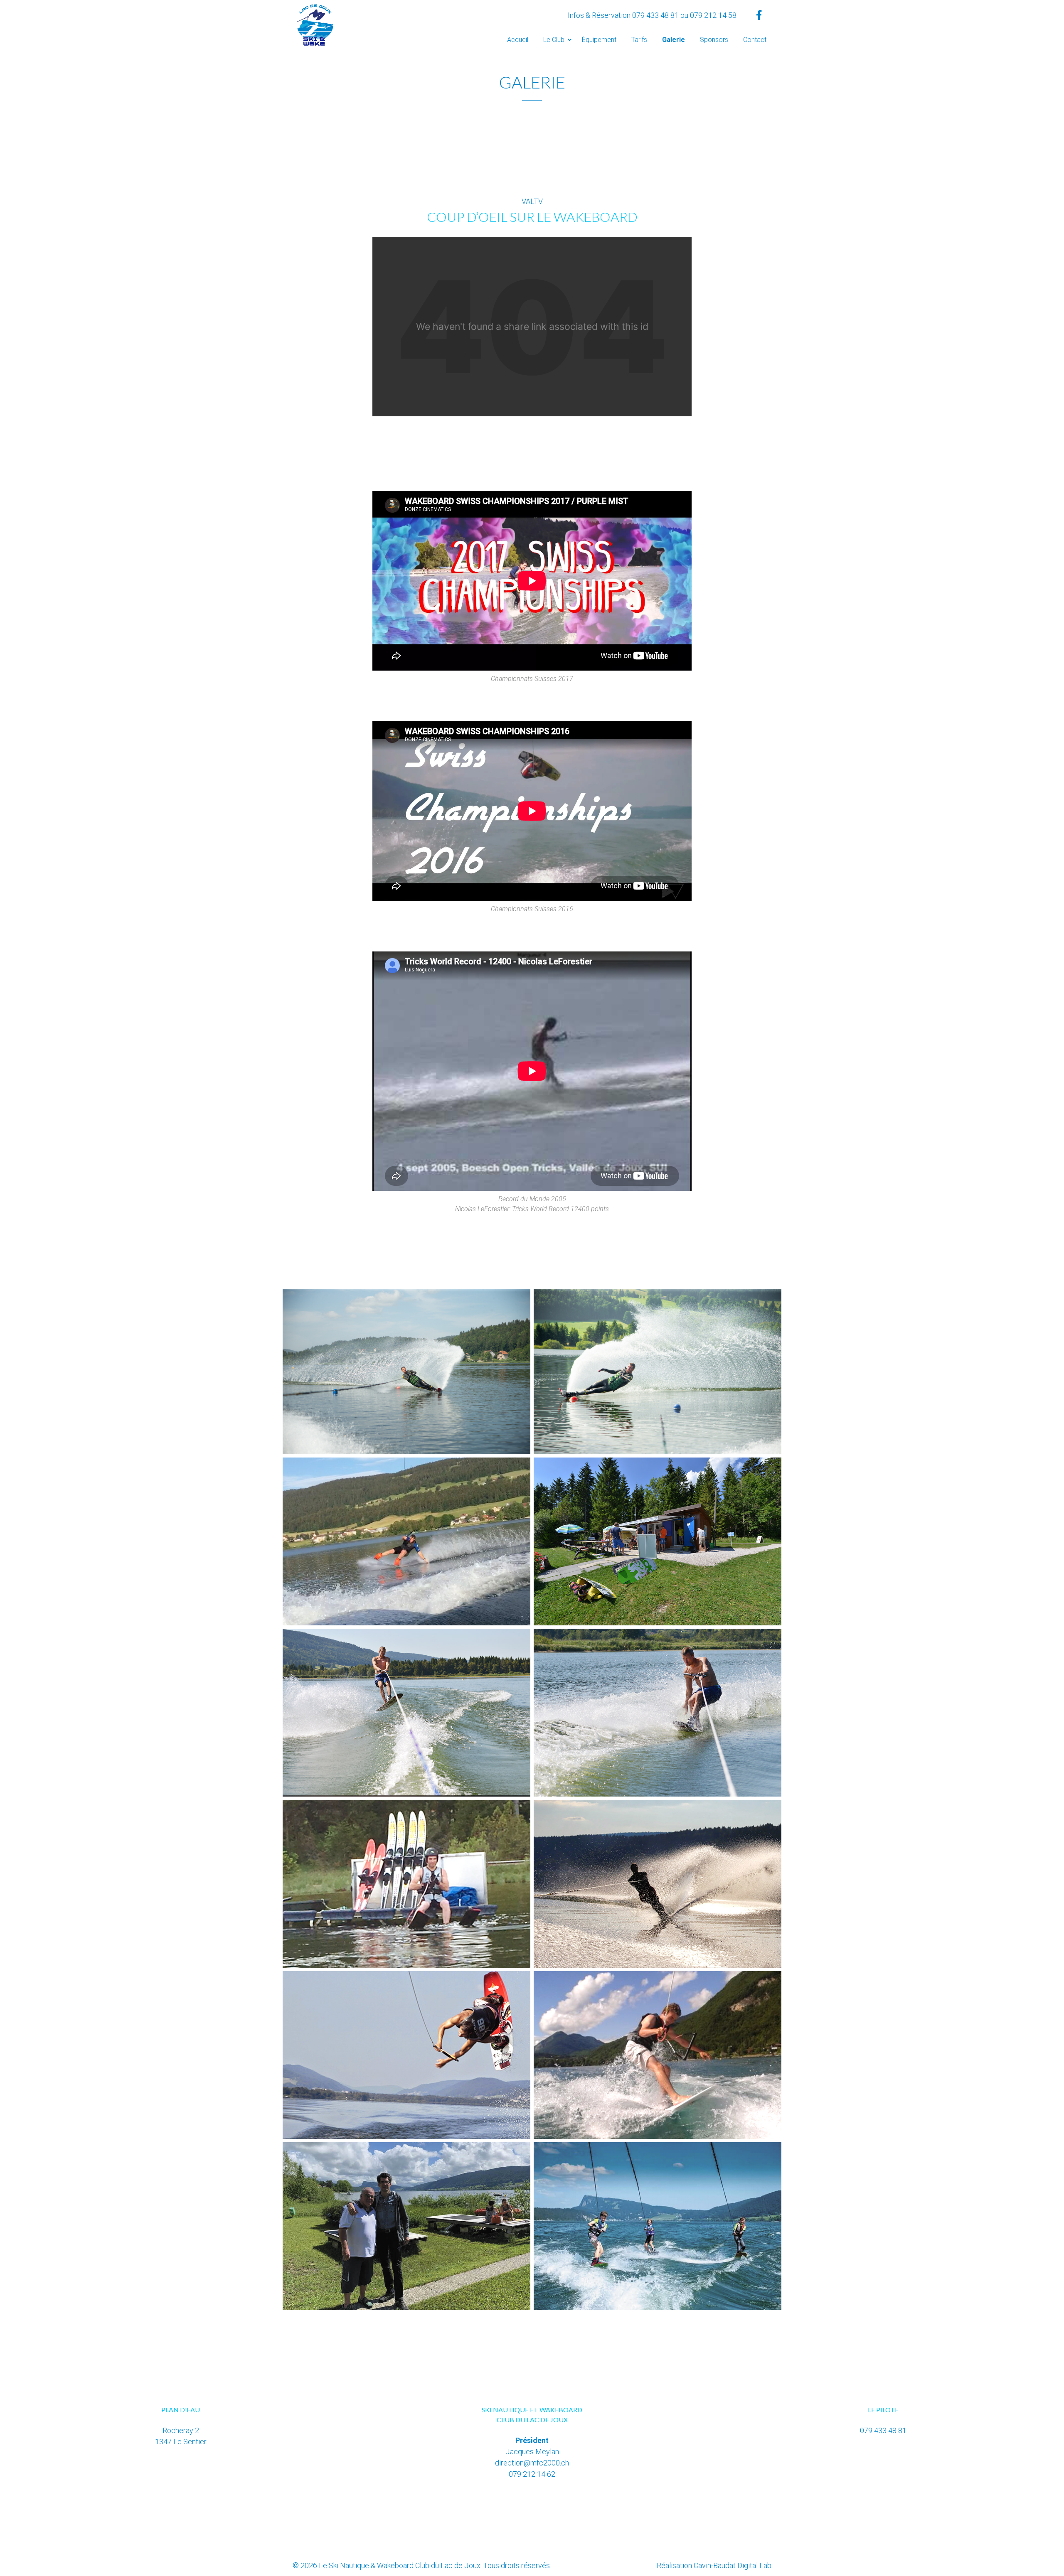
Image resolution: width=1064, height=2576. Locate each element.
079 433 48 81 (655, 15)
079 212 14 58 (713, 15)
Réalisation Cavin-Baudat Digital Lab (714, 2565)
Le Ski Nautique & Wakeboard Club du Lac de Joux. (400, 2565)
